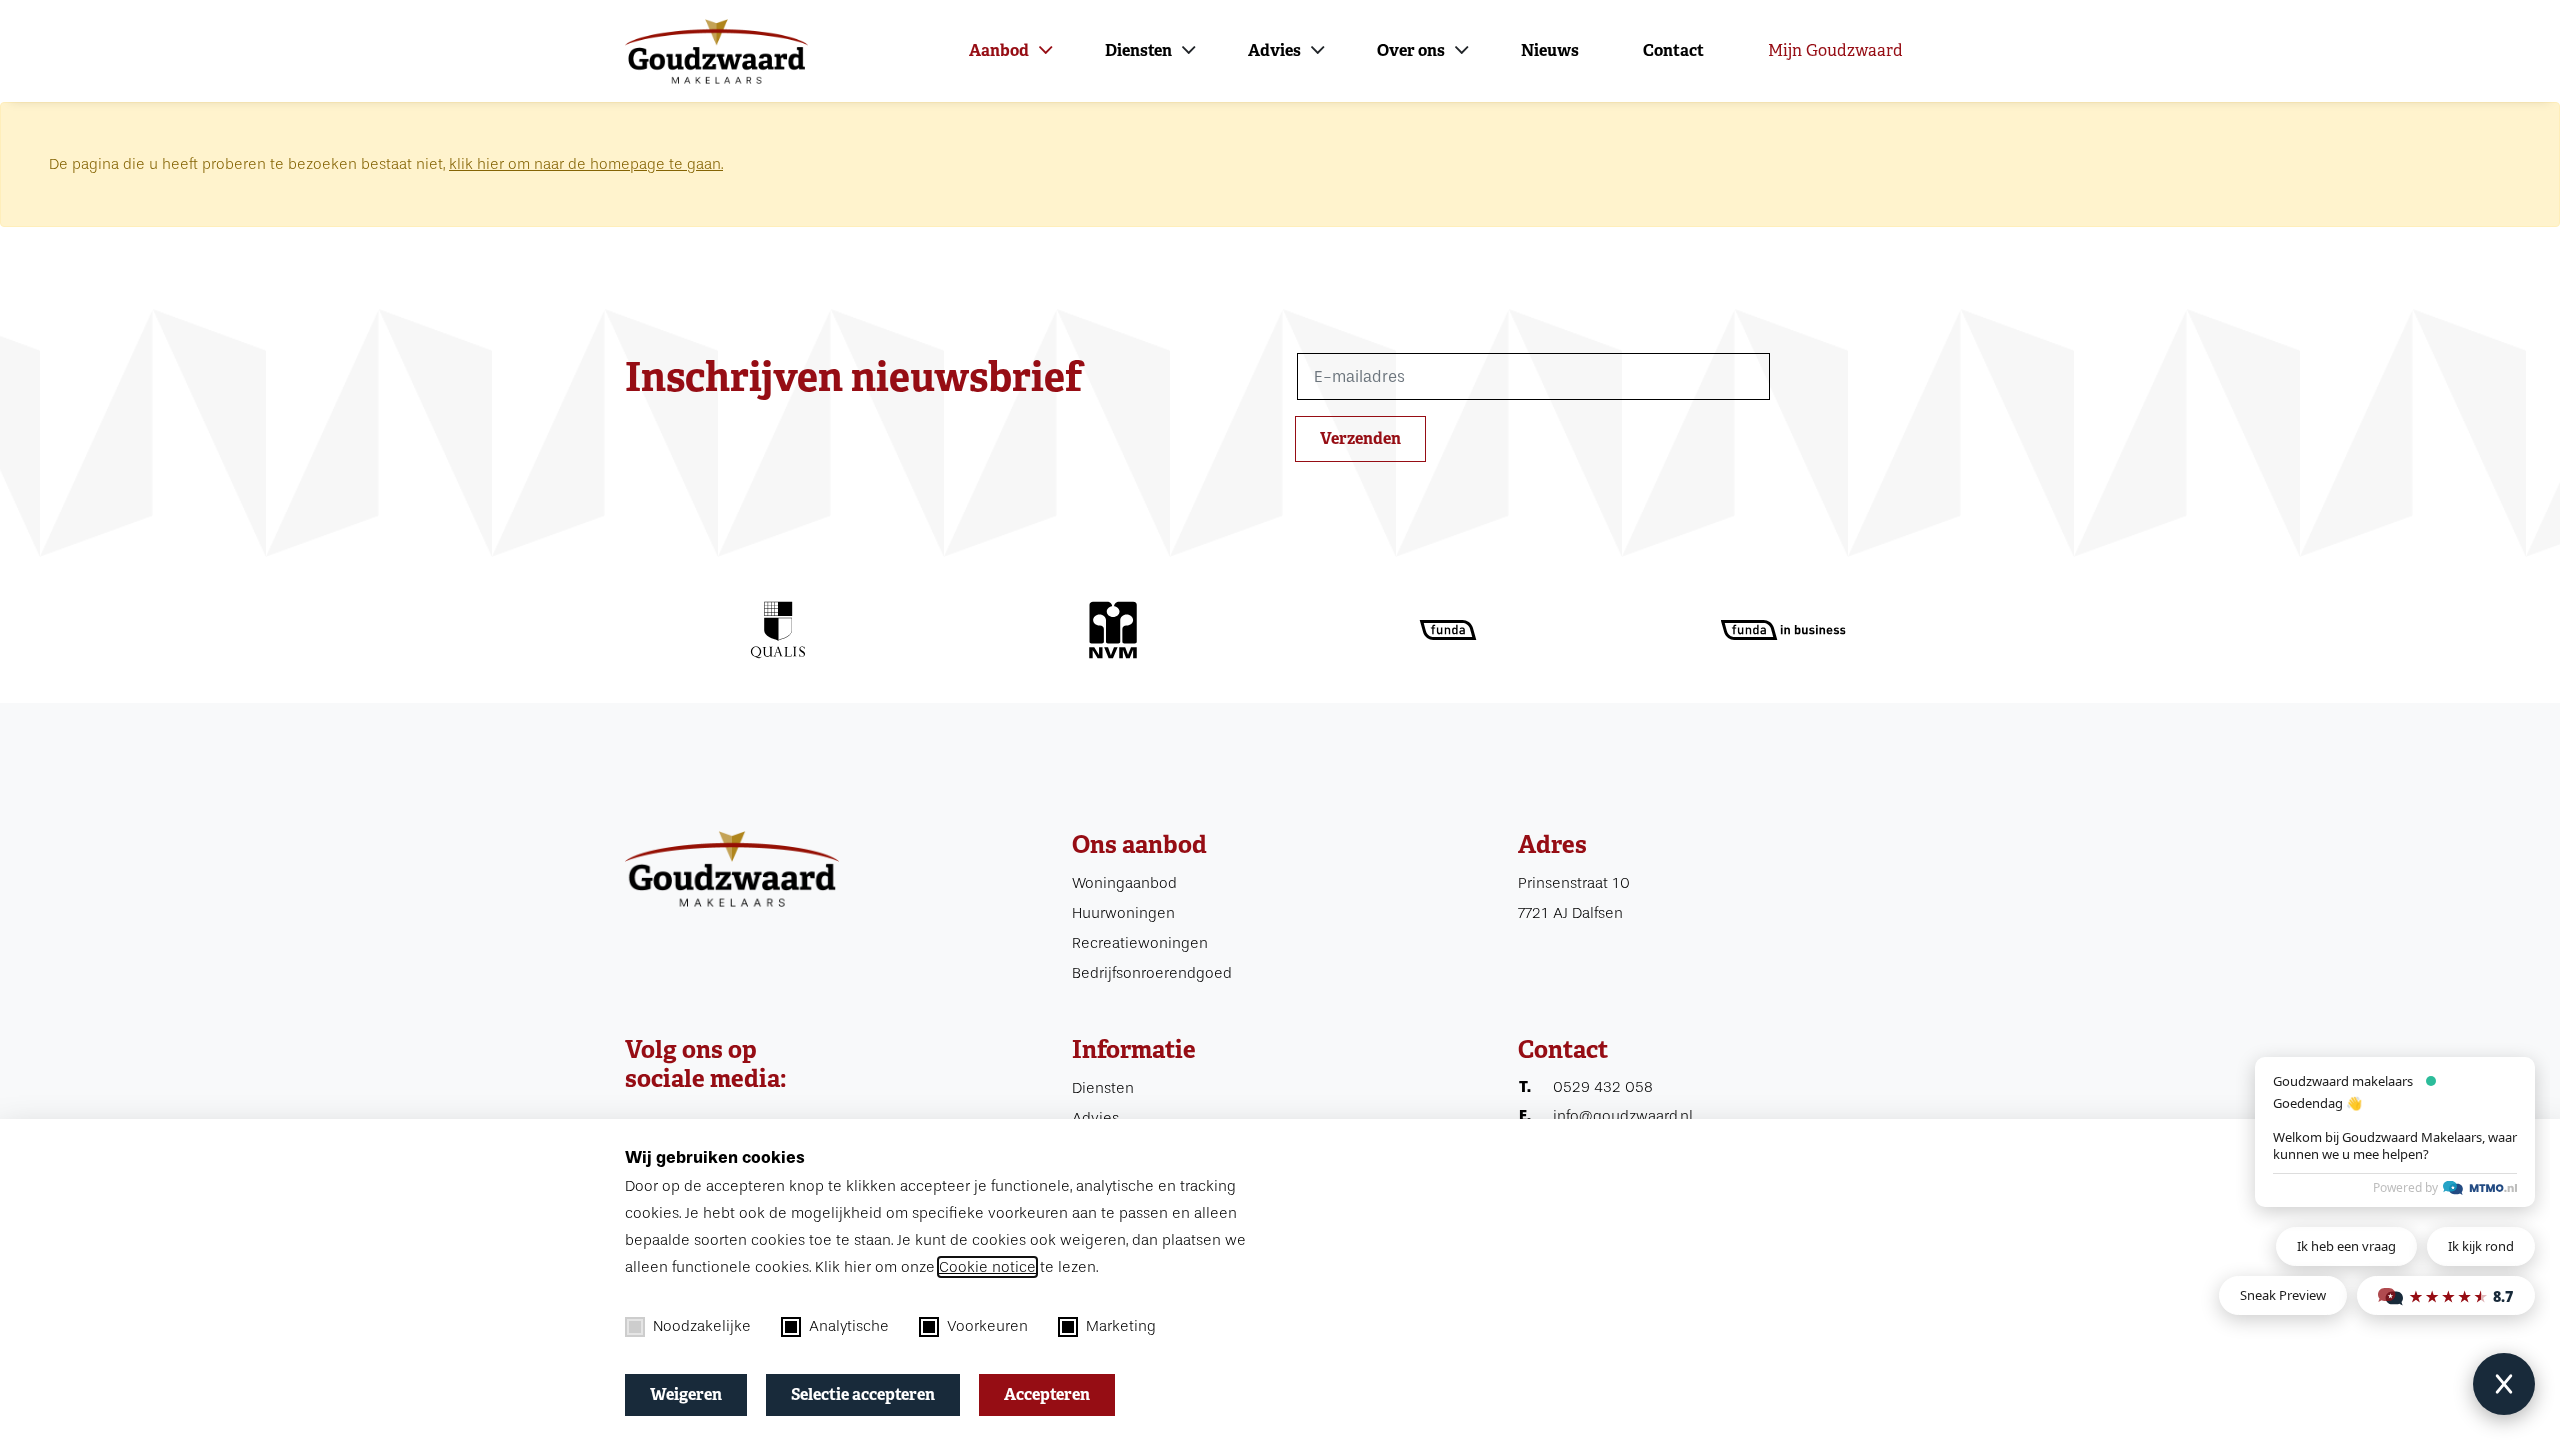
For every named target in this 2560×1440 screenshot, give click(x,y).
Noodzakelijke (702, 1326)
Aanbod (999, 50)
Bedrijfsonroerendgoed (1152, 973)
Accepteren (1047, 1394)
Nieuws (1550, 50)
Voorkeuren (987, 1326)
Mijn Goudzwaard (1835, 50)
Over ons (1411, 50)
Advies (1274, 50)
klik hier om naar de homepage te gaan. (586, 164)
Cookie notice (987, 1267)
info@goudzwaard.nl (1623, 1116)
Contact (1673, 50)
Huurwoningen (1123, 913)
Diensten (1138, 50)
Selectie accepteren (863, 1394)
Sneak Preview (2283, 1295)
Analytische (849, 1326)
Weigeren (686, 1394)
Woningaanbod (1124, 883)
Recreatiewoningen (1140, 943)
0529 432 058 (1603, 1087)
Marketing (1121, 1326)
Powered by (2405, 1187)
